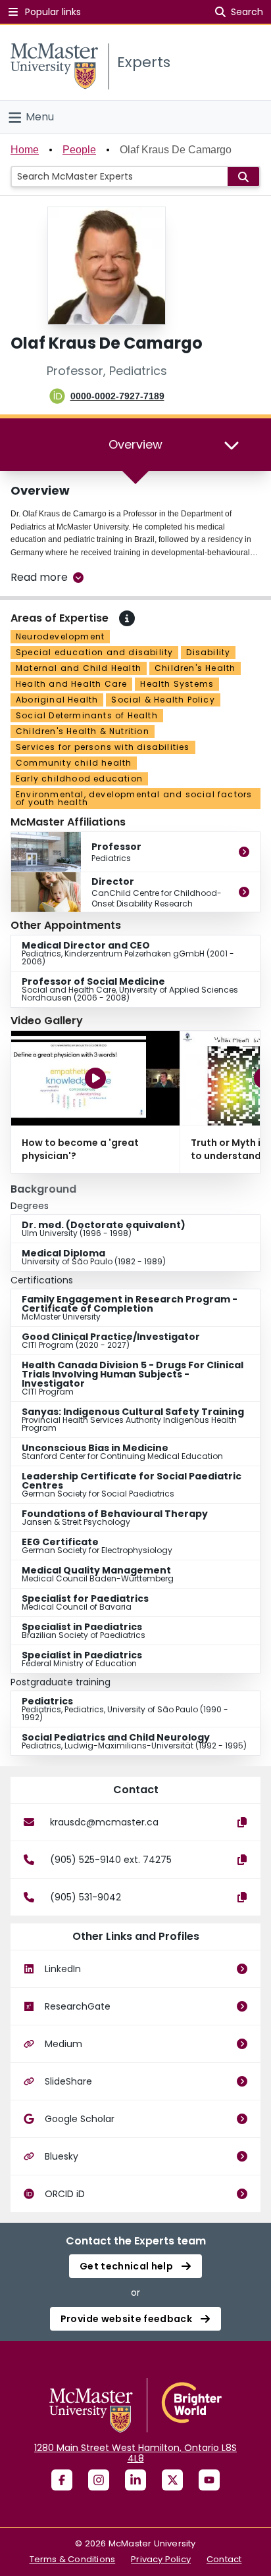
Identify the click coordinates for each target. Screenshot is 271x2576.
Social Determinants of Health (87, 715)
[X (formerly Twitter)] (172, 2480)
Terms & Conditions (73, 2559)
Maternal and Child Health (79, 668)
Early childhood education (79, 779)
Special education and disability (94, 652)
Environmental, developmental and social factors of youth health (134, 798)
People (79, 150)
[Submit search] (243, 177)
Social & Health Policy (163, 700)
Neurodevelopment (60, 636)
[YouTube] (209, 2480)
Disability (208, 652)
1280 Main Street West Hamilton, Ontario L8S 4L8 (135, 2453)
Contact (224, 2559)
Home (25, 150)
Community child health (74, 763)
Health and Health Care (71, 684)
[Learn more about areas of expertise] (127, 618)
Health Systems (177, 684)
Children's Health (195, 668)
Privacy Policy (161, 2559)
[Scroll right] (260, 1102)
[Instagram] (99, 2480)
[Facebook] (62, 2480)
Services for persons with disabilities (103, 747)
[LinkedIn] (135, 2480)
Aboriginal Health (57, 700)
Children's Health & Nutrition (83, 731)
